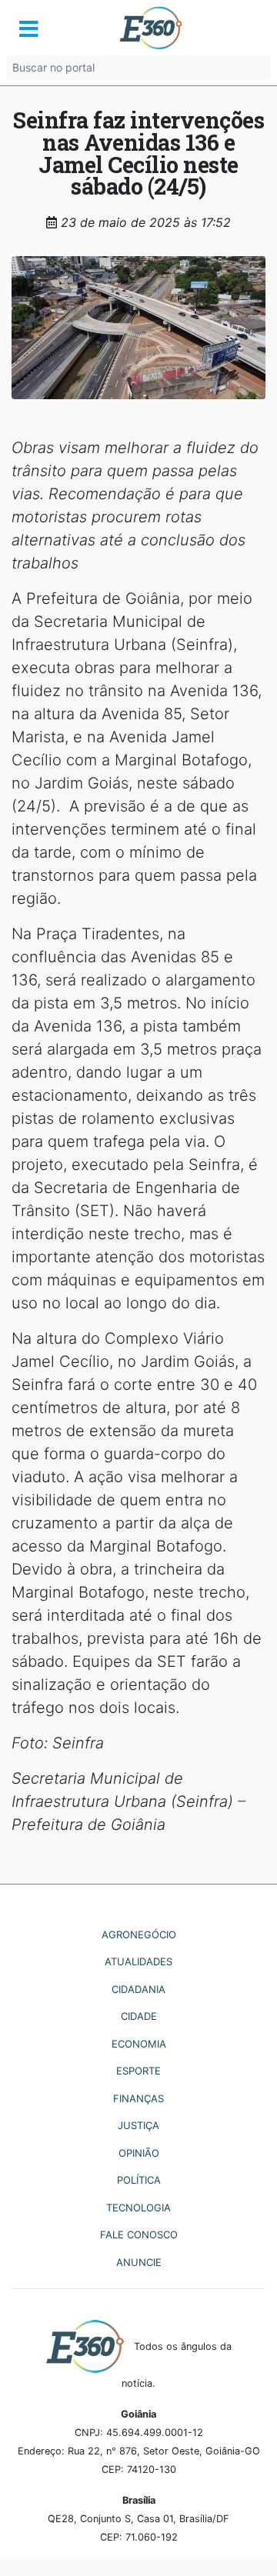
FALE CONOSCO (139, 2234)
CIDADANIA (138, 1989)
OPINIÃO (139, 2153)
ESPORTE (138, 2071)
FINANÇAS (138, 2098)
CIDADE (139, 2016)
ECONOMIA (139, 2044)
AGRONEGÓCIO (139, 1934)
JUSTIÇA (138, 2125)
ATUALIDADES (138, 1961)
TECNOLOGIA (138, 2208)
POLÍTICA (139, 2180)
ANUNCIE (139, 2262)
